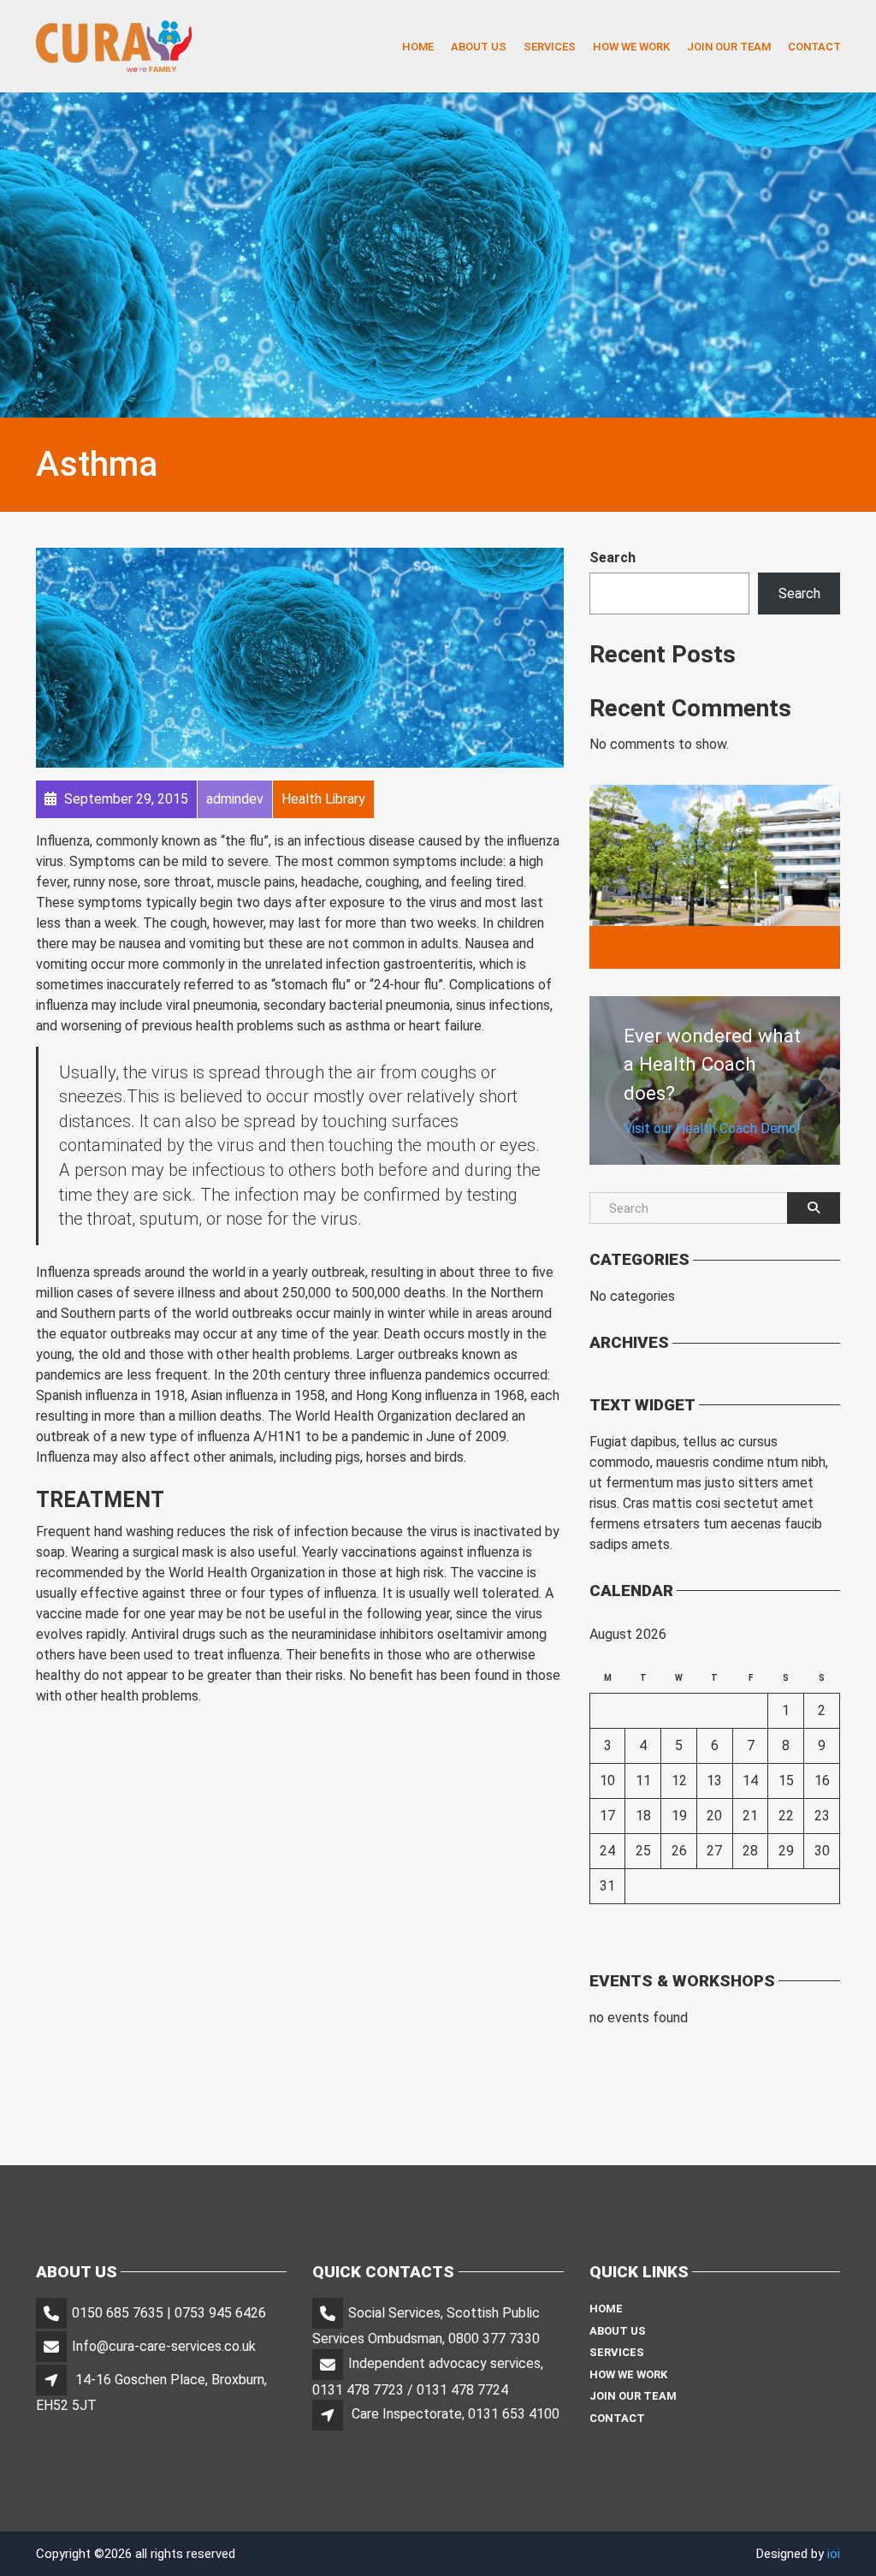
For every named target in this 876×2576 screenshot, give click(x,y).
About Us (479, 46)
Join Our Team (729, 46)
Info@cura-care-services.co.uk (164, 2346)
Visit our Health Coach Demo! (712, 1128)
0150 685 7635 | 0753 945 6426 (169, 2313)
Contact (814, 46)
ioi (834, 2554)
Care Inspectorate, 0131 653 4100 (456, 2414)
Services (550, 46)
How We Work (631, 46)
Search (613, 558)
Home (418, 46)
